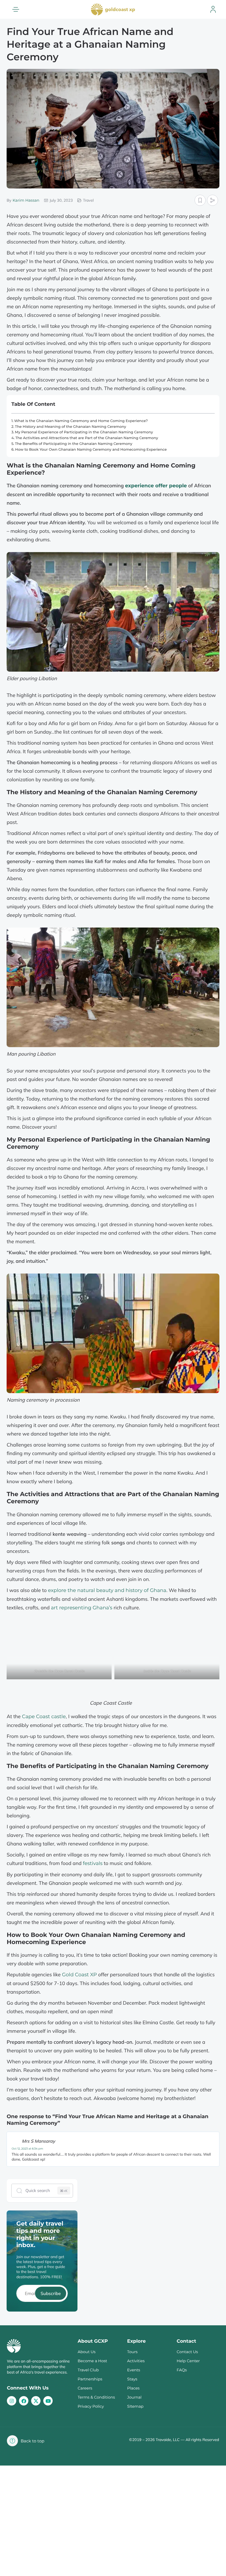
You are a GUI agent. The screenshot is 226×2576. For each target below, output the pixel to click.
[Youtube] (48, 2401)
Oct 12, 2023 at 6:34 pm (27, 2149)
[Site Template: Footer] (36, 2401)
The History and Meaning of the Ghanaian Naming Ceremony (70, 427)
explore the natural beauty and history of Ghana (107, 1590)
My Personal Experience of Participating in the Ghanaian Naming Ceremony (84, 432)
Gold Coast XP (79, 1975)
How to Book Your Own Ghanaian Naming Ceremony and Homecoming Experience (91, 450)
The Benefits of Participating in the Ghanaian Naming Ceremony (74, 444)
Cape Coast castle (44, 1717)
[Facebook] (24, 2401)
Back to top (33, 2441)
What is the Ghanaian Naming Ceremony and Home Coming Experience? (81, 421)
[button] (16, 9)
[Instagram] (12, 2401)
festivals (92, 1863)
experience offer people (156, 486)
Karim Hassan (26, 200)
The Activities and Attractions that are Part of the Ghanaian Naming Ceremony (87, 438)
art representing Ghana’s (82, 1608)
